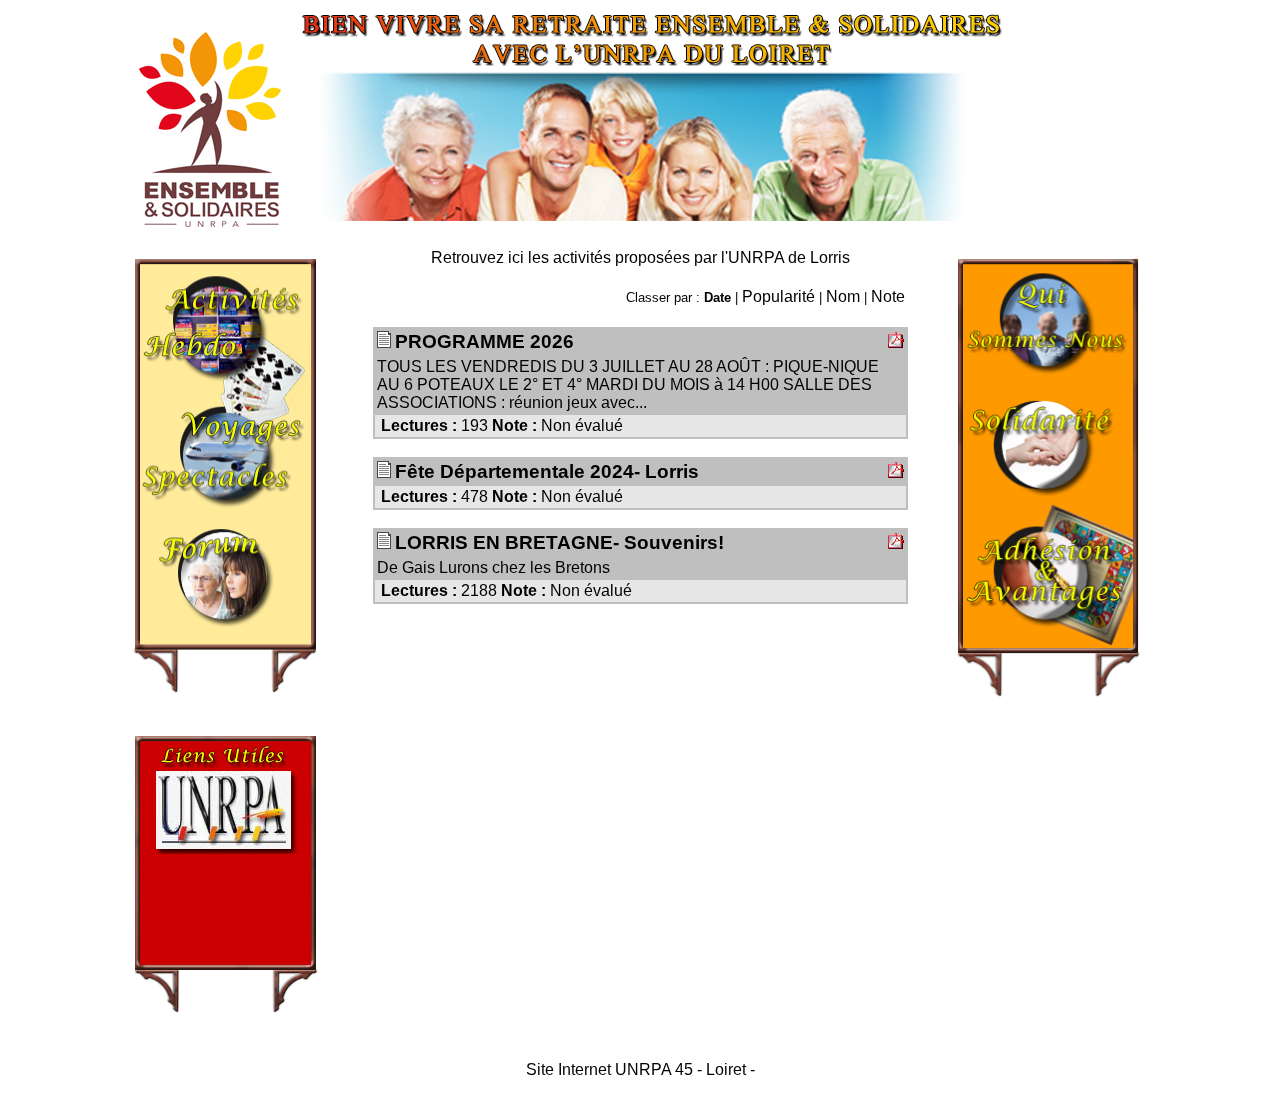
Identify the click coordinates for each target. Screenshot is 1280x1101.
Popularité (778, 296)
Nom (843, 296)
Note (888, 296)
